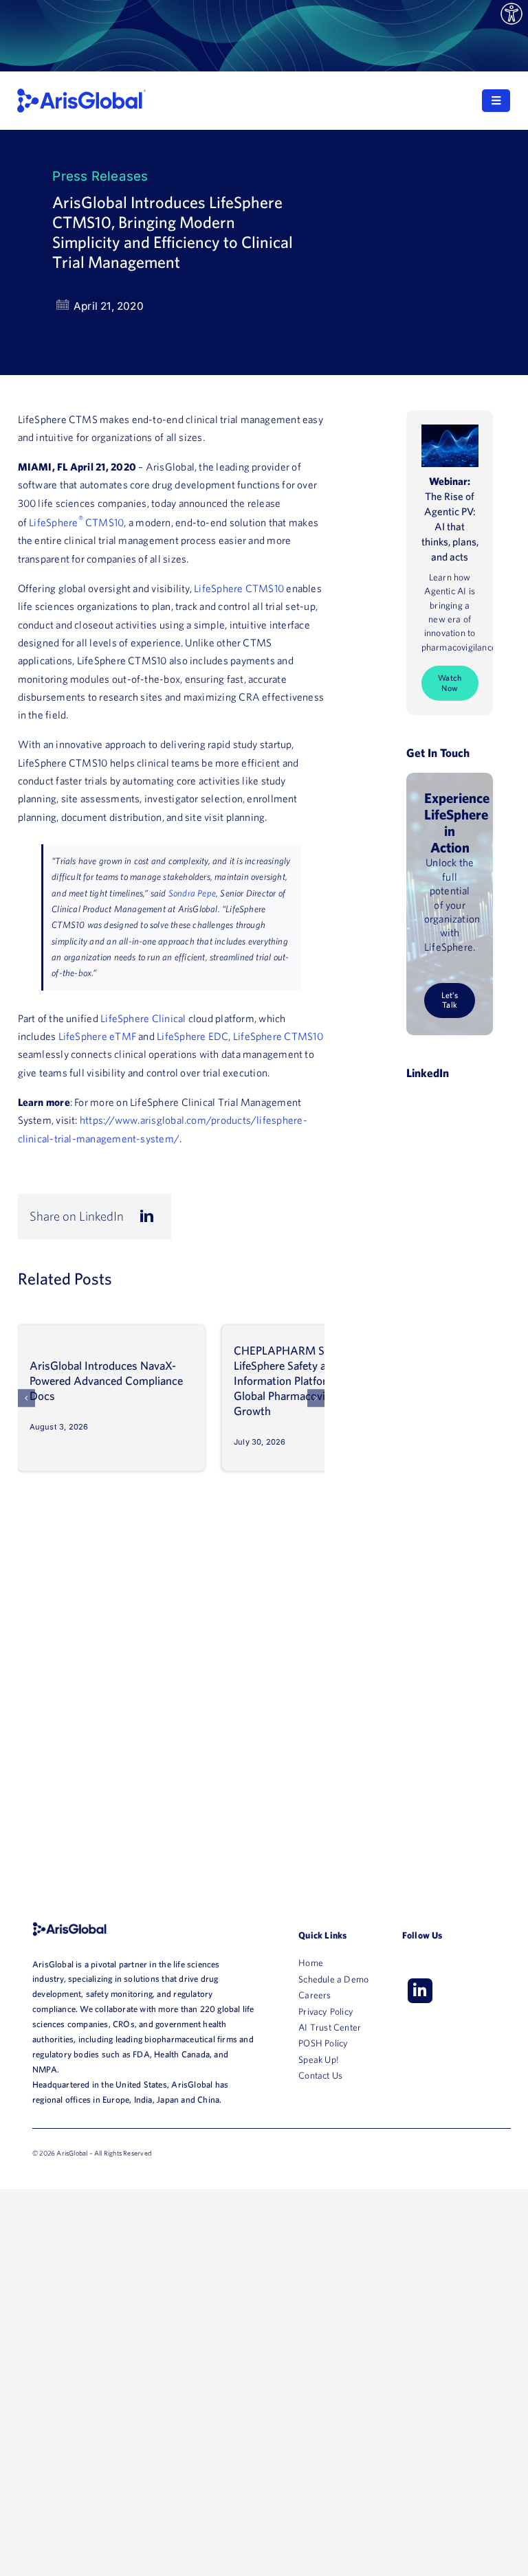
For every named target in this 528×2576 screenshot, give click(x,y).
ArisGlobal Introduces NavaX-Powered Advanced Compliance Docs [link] (106, 1380)
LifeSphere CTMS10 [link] (239, 588)
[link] (511, 14)
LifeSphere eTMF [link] (97, 1036)
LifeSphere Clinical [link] (143, 1018)
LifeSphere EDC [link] (192, 1036)
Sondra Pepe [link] (192, 893)
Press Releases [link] (100, 176)
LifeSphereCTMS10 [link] (76, 522)
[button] (27, 1398)
